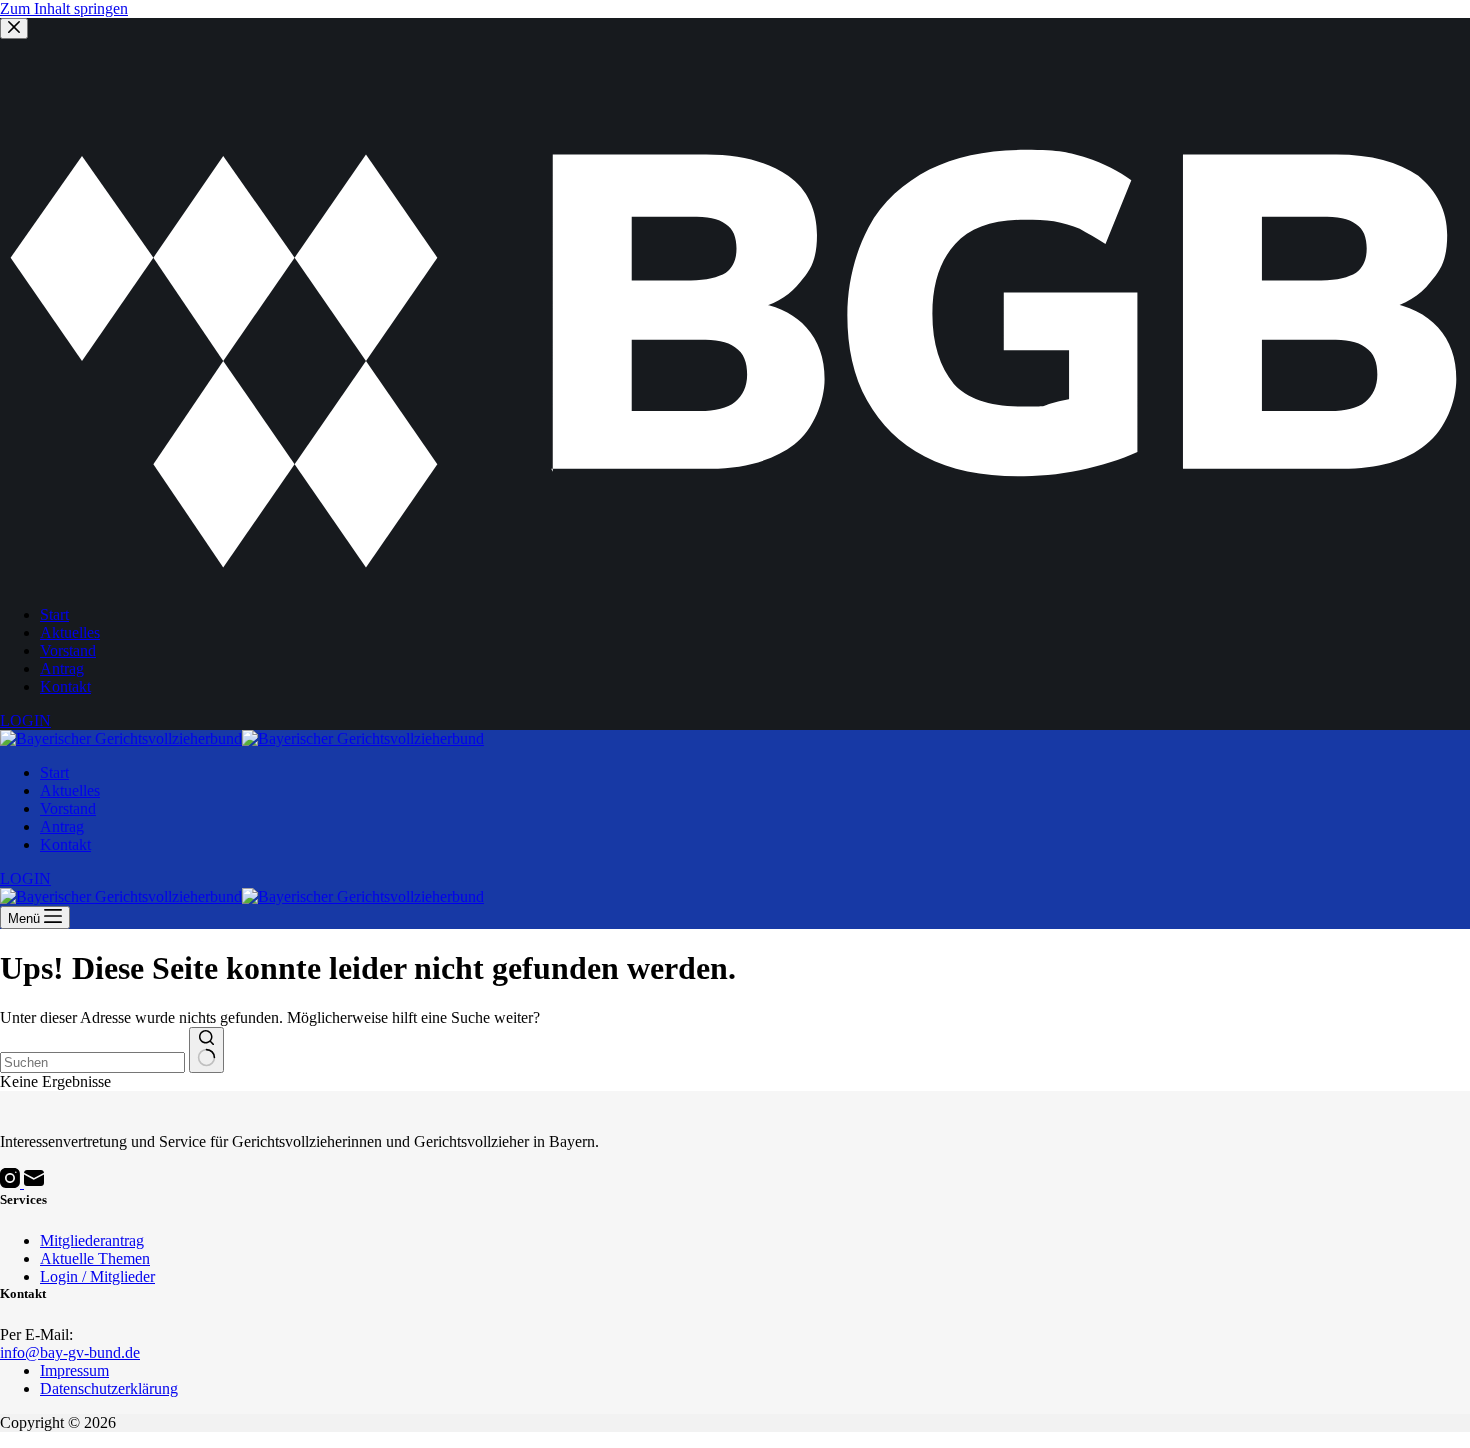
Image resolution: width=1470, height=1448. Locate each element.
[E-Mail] (34, 1182)
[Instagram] (12, 1182)
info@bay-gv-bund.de (70, 1352)
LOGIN (25, 878)
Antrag (62, 826)
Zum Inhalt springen (64, 8)
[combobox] (92, 1062)
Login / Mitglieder (97, 1276)
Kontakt (65, 844)
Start (54, 772)
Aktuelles (70, 790)
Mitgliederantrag (92, 1240)
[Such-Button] (206, 1050)
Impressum (74, 1370)
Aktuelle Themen (95, 1258)
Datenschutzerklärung (109, 1388)
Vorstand (68, 808)
